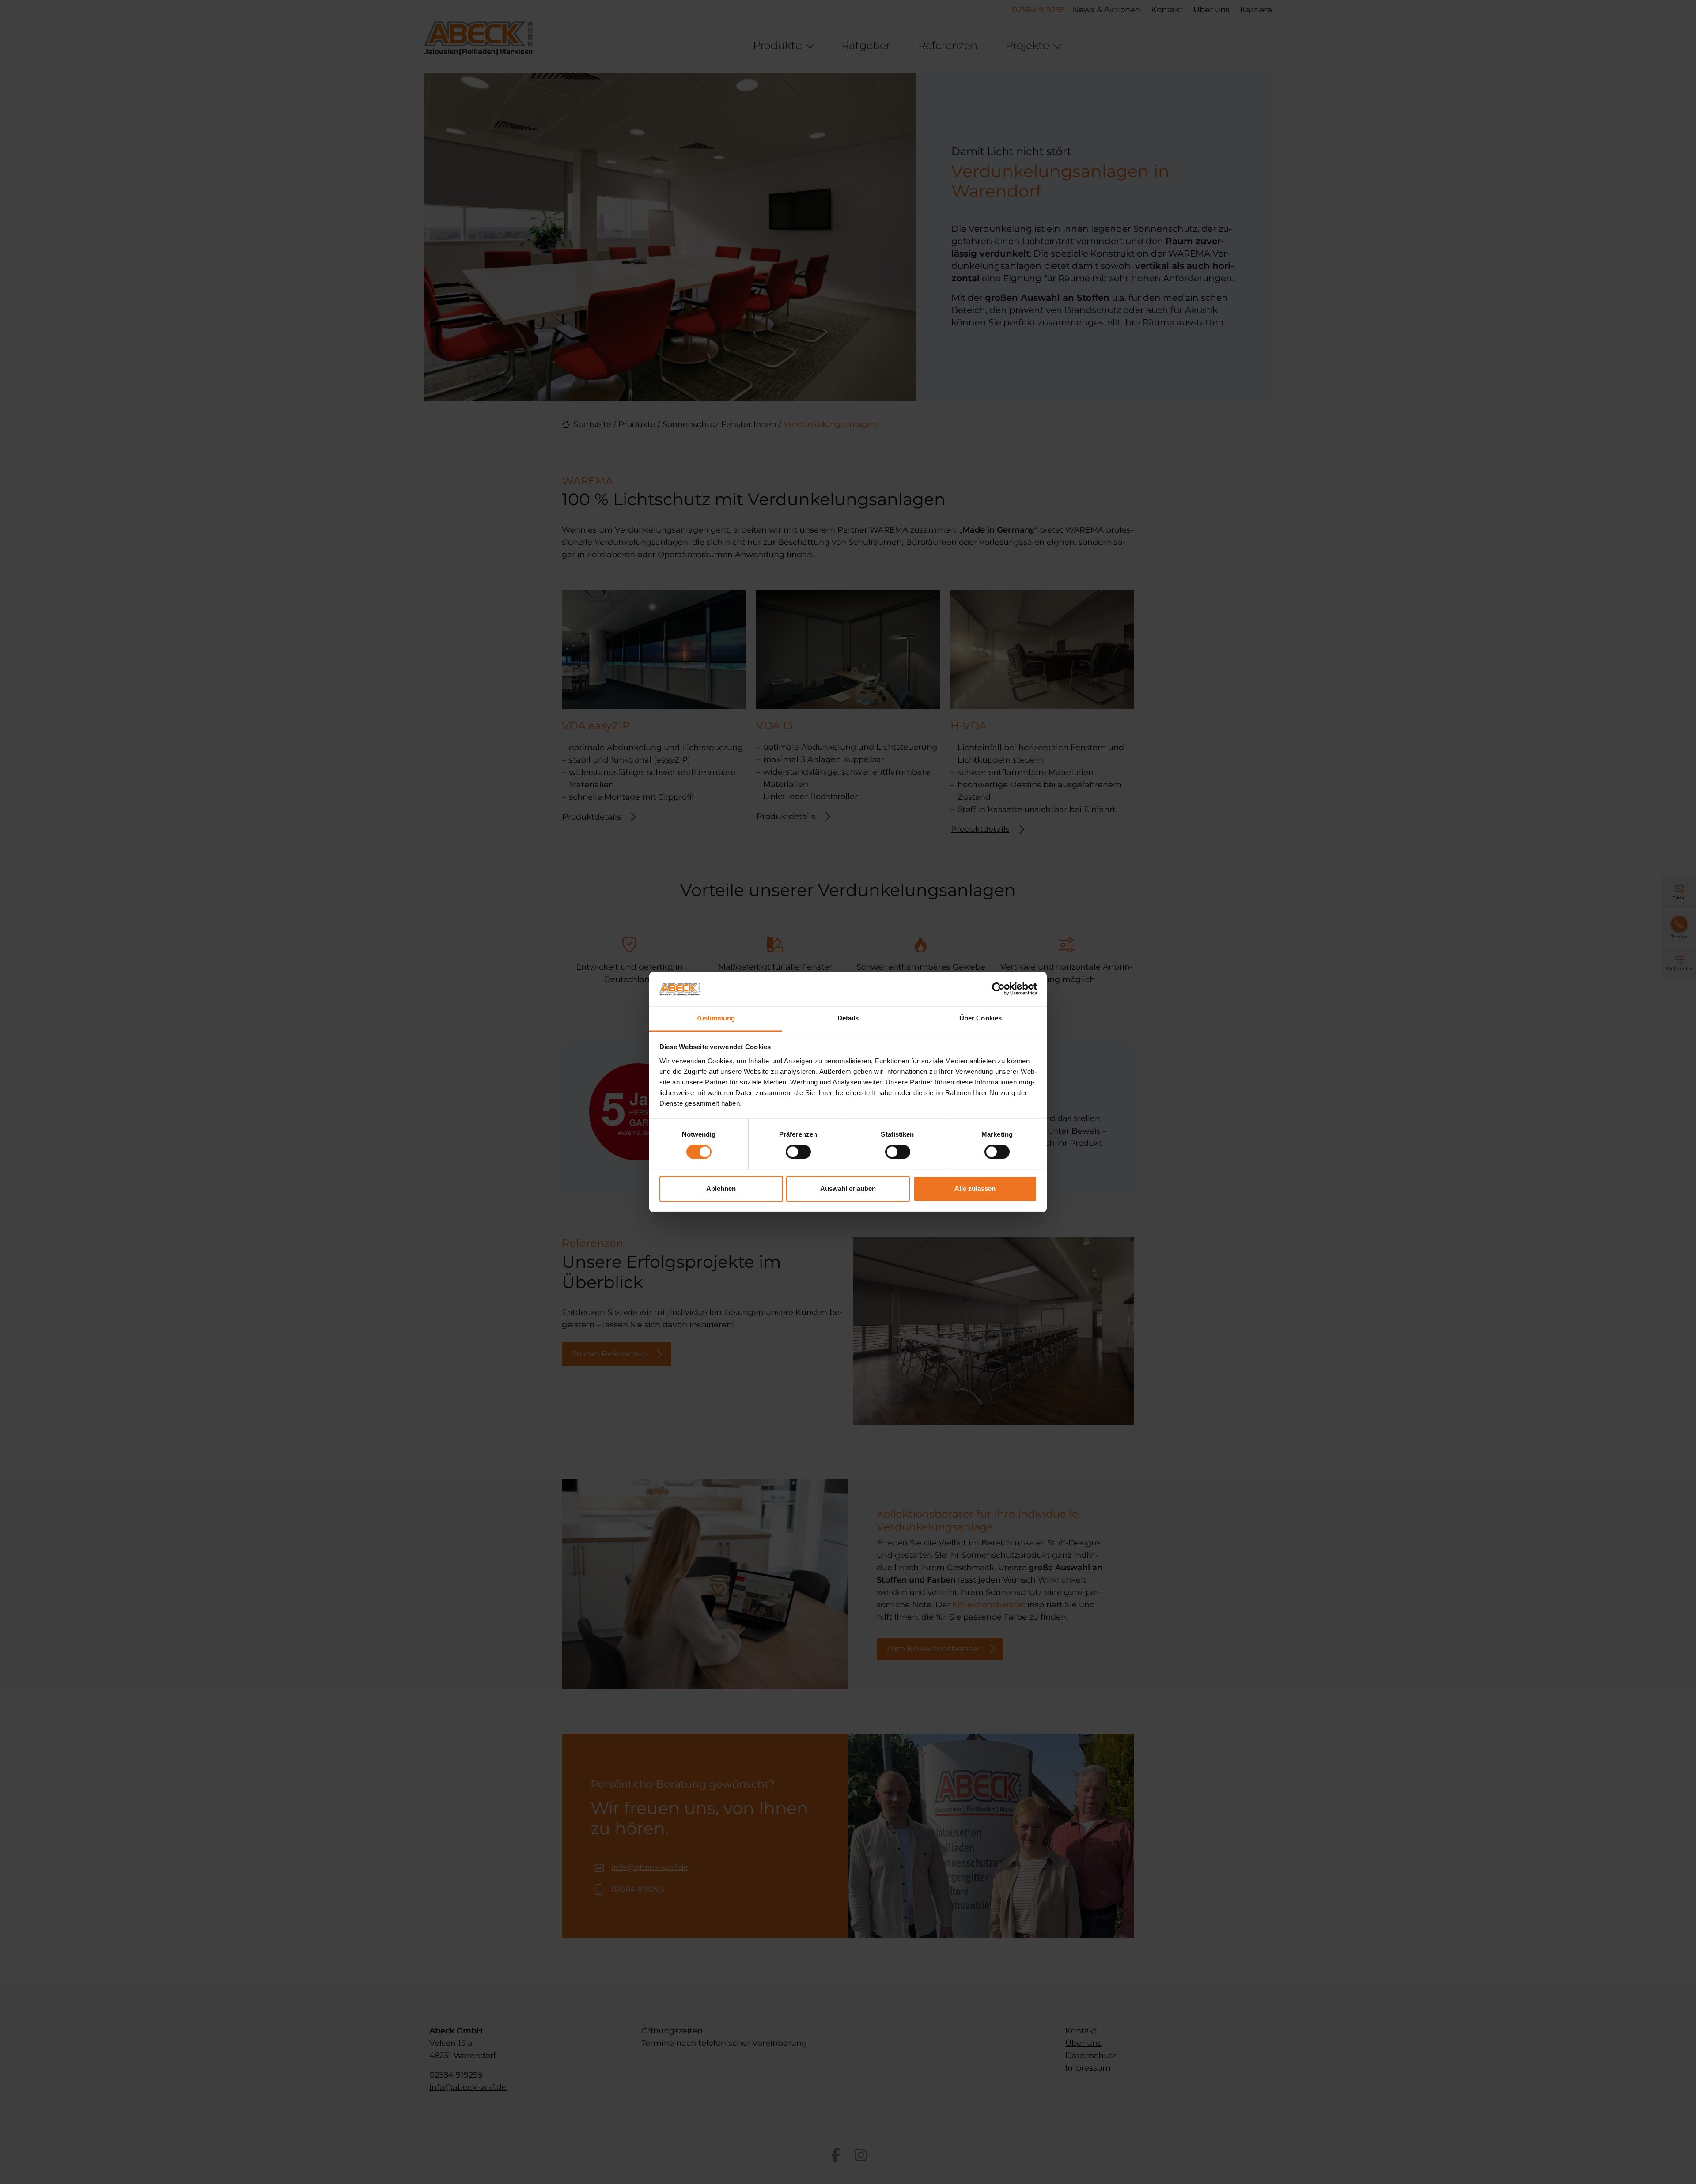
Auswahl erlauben (848, 1188)
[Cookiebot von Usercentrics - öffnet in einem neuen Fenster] (998, 989)
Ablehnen (721, 1188)
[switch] (798, 1152)
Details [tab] (848, 1018)
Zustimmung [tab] (716, 1018)
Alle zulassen (975, 1188)
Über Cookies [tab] (980, 1018)
